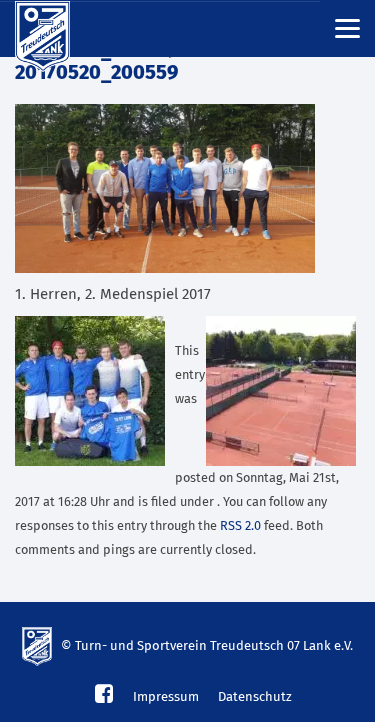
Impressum (166, 697)
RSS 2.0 (240, 526)
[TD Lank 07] (55, 29)
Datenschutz (255, 697)
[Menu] (347, 27)
